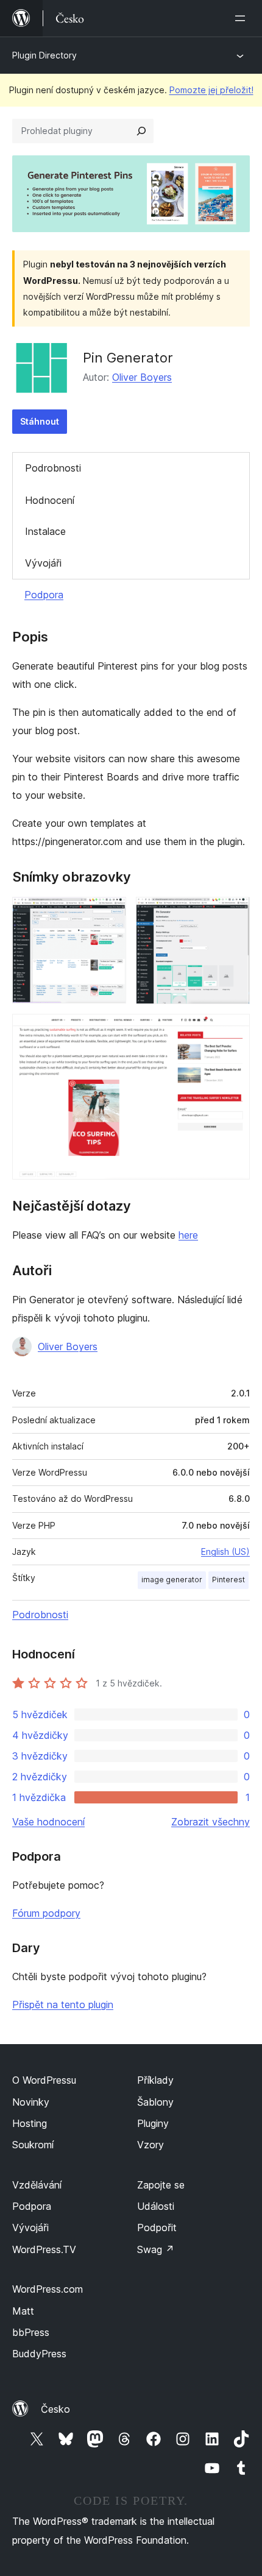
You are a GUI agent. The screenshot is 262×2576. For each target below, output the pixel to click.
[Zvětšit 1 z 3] (110, 913)
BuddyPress (39, 2354)
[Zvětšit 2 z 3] (233, 913)
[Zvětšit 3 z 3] (233, 1030)
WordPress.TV (44, 2249)
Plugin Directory (44, 55)
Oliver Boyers (142, 377)
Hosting (30, 2123)
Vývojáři (43, 563)
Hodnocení (50, 500)
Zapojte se (161, 2185)
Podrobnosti (53, 468)
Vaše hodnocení (48, 1822)
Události (156, 2206)
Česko (55, 2409)
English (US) (225, 1552)
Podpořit (157, 2227)
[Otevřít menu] (243, 18)
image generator (172, 1580)
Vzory (150, 2145)
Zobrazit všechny (211, 1822)
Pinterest (228, 1580)
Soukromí (33, 2145)
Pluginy (153, 2123)
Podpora (44, 595)
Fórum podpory (46, 1913)
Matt (23, 2311)
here (188, 1235)
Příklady (155, 2080)
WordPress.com (48, 2289)
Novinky (31, 2102)
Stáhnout (40, 421)
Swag (156, 2249)
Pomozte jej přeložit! (211, 90)
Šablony (155, 2102)
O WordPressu (44, 2080)
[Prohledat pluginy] (141, 131)
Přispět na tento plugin (63, 2005)
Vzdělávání (37, 2185)
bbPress (31, 2332)
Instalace (45, 531)
